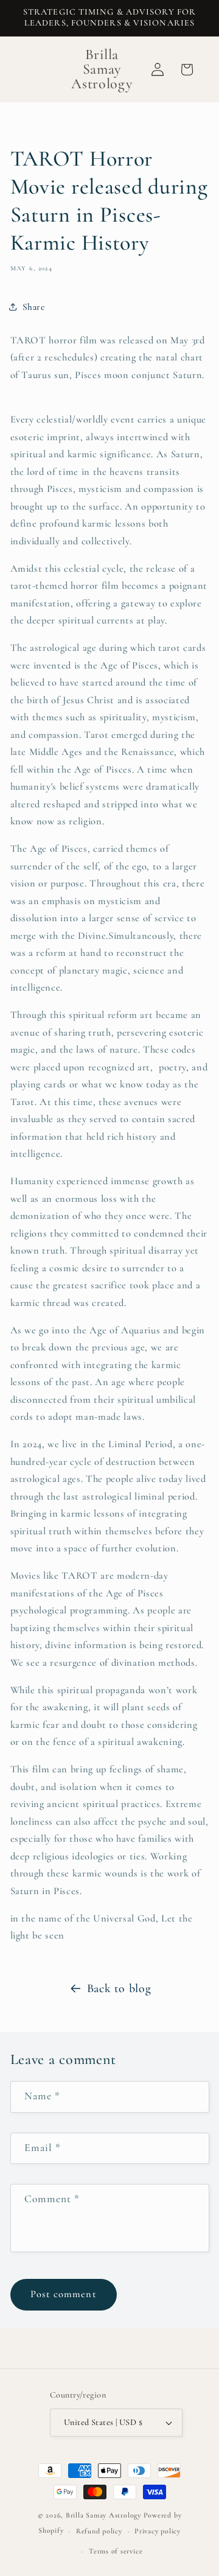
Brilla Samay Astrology (105, 2515)
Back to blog (119, 1988)
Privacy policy (158, 2531)
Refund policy (99, 2531)
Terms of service (116, 2551)
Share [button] (34, 307)
